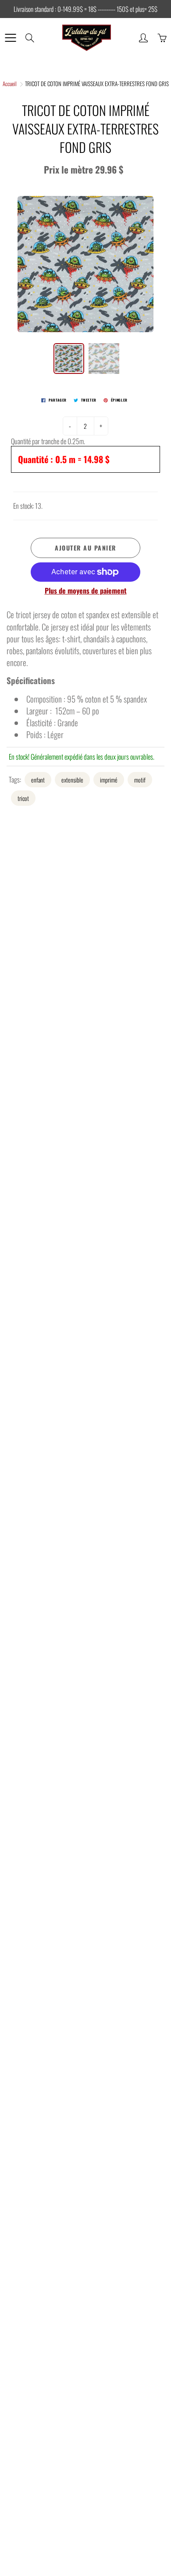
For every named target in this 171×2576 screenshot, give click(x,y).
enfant (38, 780)
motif (140, 780)
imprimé (109, 780)
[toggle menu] (10, 38)
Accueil (10, 83)
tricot (23, 798)
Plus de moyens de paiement (86, 591)
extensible (72, 780)
